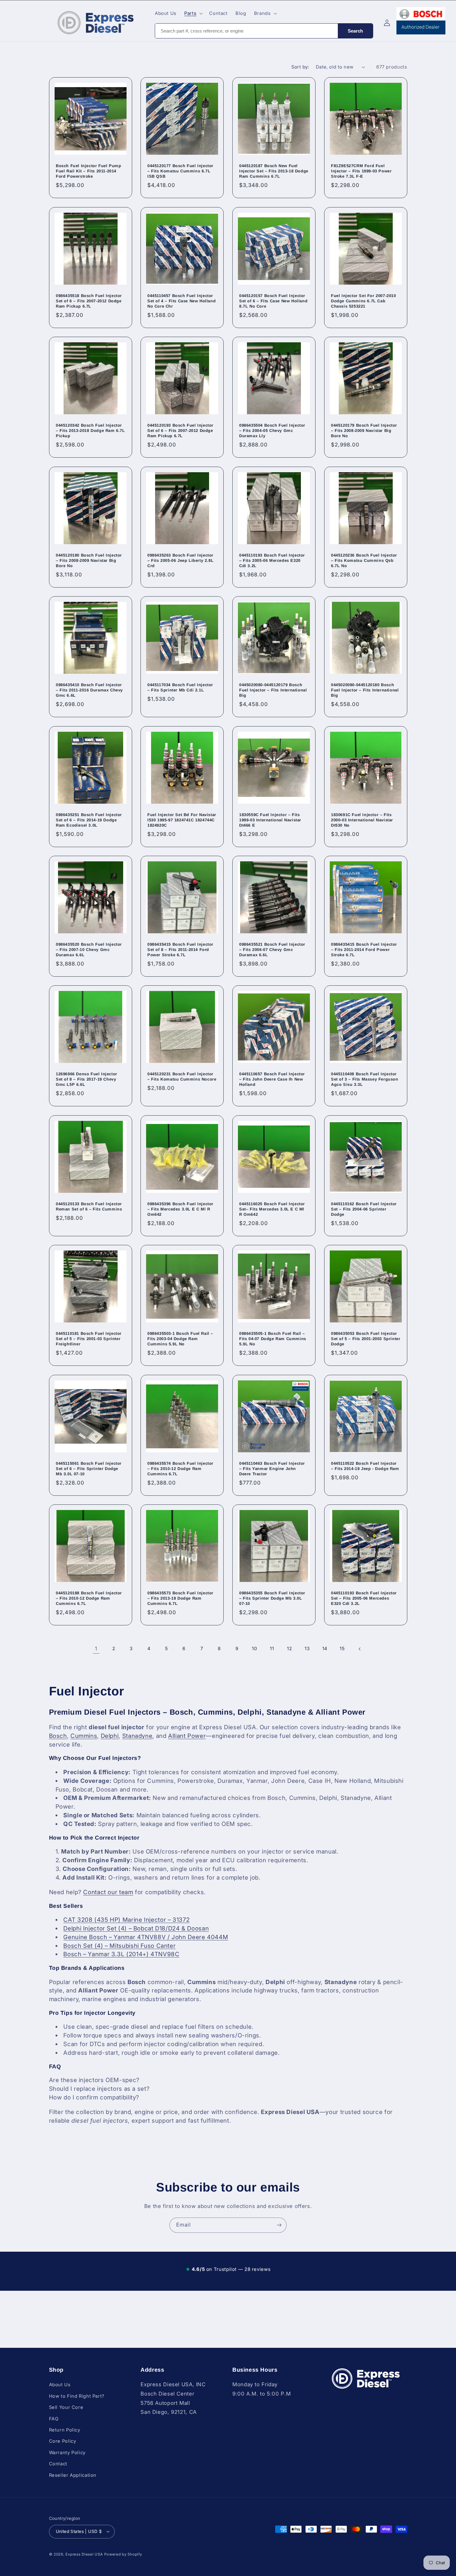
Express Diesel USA (84, 2554)
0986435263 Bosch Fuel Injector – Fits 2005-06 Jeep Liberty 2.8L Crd (180, 560)
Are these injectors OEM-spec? (94, 2080)
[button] (193, 13)
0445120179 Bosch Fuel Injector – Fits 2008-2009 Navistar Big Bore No (364, 431)
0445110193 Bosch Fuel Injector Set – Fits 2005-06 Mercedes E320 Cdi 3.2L (364, 1598)
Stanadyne (137, 1736)
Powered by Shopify (123, 2554)
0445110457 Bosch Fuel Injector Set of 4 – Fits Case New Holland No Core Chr (181, 301)
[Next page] (360, 1649)
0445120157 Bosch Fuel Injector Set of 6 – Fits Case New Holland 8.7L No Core (273, 301)
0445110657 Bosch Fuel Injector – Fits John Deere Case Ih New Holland (272, 1079)
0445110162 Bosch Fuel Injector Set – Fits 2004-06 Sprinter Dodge (364, 1209)
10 (254, 1649)
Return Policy (65, 2430)
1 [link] (96, 1649)
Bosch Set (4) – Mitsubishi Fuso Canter (119, 1946)
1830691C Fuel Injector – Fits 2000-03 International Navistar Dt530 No (362, 820)
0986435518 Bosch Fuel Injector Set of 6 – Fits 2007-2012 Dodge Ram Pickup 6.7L (89, 301)
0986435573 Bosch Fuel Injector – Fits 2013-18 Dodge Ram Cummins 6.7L (180, 1598)
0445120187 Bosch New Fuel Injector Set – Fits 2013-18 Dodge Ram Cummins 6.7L (274, 171)
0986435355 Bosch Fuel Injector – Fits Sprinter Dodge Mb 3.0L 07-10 (272, 1598)
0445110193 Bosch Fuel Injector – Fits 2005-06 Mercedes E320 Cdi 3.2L (272, 560)
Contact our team (108, 1892)
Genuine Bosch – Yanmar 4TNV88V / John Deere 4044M (146, 1937)
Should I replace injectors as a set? (99, 2089)
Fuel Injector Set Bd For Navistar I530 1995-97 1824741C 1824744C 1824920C (182, 820)
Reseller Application (73, 2475)
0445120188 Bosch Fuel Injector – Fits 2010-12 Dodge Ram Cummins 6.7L (89, 1598)
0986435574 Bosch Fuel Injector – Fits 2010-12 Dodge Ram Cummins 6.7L (180, 1469)
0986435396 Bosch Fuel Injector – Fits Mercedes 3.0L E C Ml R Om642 (180, 1209)
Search (355, 31)
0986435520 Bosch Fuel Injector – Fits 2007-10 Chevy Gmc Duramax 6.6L (89, 950)
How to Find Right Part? (77, 2396)
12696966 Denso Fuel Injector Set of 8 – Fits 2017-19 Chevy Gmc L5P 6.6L (87, 1079)
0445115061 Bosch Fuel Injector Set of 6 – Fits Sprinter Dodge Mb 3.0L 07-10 (89, 1469)
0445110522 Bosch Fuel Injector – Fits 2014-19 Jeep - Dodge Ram (365, 1466)
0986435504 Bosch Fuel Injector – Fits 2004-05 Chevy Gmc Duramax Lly (272, 431)
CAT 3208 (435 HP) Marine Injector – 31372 (126, 1920)
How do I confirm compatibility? (94, 2097)
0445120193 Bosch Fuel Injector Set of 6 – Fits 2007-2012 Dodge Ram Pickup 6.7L (180, 431)
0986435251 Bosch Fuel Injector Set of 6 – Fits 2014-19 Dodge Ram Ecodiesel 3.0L (89, 820)
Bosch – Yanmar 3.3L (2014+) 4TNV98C (121, 1954)
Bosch (58, 1736)
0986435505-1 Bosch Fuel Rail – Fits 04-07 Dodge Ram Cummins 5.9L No (273, 1339)
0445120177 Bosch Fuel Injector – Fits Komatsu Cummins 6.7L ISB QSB (180, 171)
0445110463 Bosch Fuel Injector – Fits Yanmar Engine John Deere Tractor (272, 1469)
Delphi (110, 1736)
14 (325, 1649)
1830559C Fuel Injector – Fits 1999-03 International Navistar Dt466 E (270, 820)
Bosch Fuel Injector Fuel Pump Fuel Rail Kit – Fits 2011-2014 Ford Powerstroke (88, 171)
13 (307, 1649)
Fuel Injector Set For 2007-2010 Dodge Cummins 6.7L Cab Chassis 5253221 (364, 301)
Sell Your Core (66, 2407)
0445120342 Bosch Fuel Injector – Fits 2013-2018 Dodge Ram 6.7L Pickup (90, 431)
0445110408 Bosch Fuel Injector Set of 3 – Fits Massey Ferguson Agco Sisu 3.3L (365, 1079)
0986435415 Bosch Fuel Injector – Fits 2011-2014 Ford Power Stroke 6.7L (364, 950)
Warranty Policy (67, 2452)
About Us (60, 2385)
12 (289, 1649)
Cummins (84, 1736)
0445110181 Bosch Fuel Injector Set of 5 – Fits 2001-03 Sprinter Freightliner (89, 1339)
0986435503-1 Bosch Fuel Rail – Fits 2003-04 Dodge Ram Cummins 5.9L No (180, 1339)
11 (272, 1649)
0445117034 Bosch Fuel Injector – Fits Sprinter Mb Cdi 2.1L (180, 687)
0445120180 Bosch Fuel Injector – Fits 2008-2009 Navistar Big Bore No (89, 560)
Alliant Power (187, 1736)
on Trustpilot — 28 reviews (228, 2269)
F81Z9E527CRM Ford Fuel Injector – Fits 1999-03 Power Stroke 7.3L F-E (361, 171)
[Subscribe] (279, 2225)
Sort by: (300, 67)
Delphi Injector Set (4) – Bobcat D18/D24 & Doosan (136, 1928)
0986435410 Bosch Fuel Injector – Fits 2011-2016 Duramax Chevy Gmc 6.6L (89, 690)
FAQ (54, 2418)
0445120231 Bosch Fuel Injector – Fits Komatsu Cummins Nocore (182, 1077)
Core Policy (63, 2441)
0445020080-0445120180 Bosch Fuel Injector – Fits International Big (365, 690)
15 (342, 1649)
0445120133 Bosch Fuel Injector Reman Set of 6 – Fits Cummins (89, 1206)
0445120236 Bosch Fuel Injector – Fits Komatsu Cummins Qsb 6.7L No (364, 560)
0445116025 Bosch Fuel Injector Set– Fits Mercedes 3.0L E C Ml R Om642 (272, 1209)
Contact (58, 2464)
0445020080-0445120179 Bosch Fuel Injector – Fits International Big (273, 690)
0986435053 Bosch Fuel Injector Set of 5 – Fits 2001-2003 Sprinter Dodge (366, 1339)
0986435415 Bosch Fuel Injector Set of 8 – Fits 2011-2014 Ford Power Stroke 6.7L (180, 950)
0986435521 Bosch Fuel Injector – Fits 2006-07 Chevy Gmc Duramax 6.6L (272, 950)
